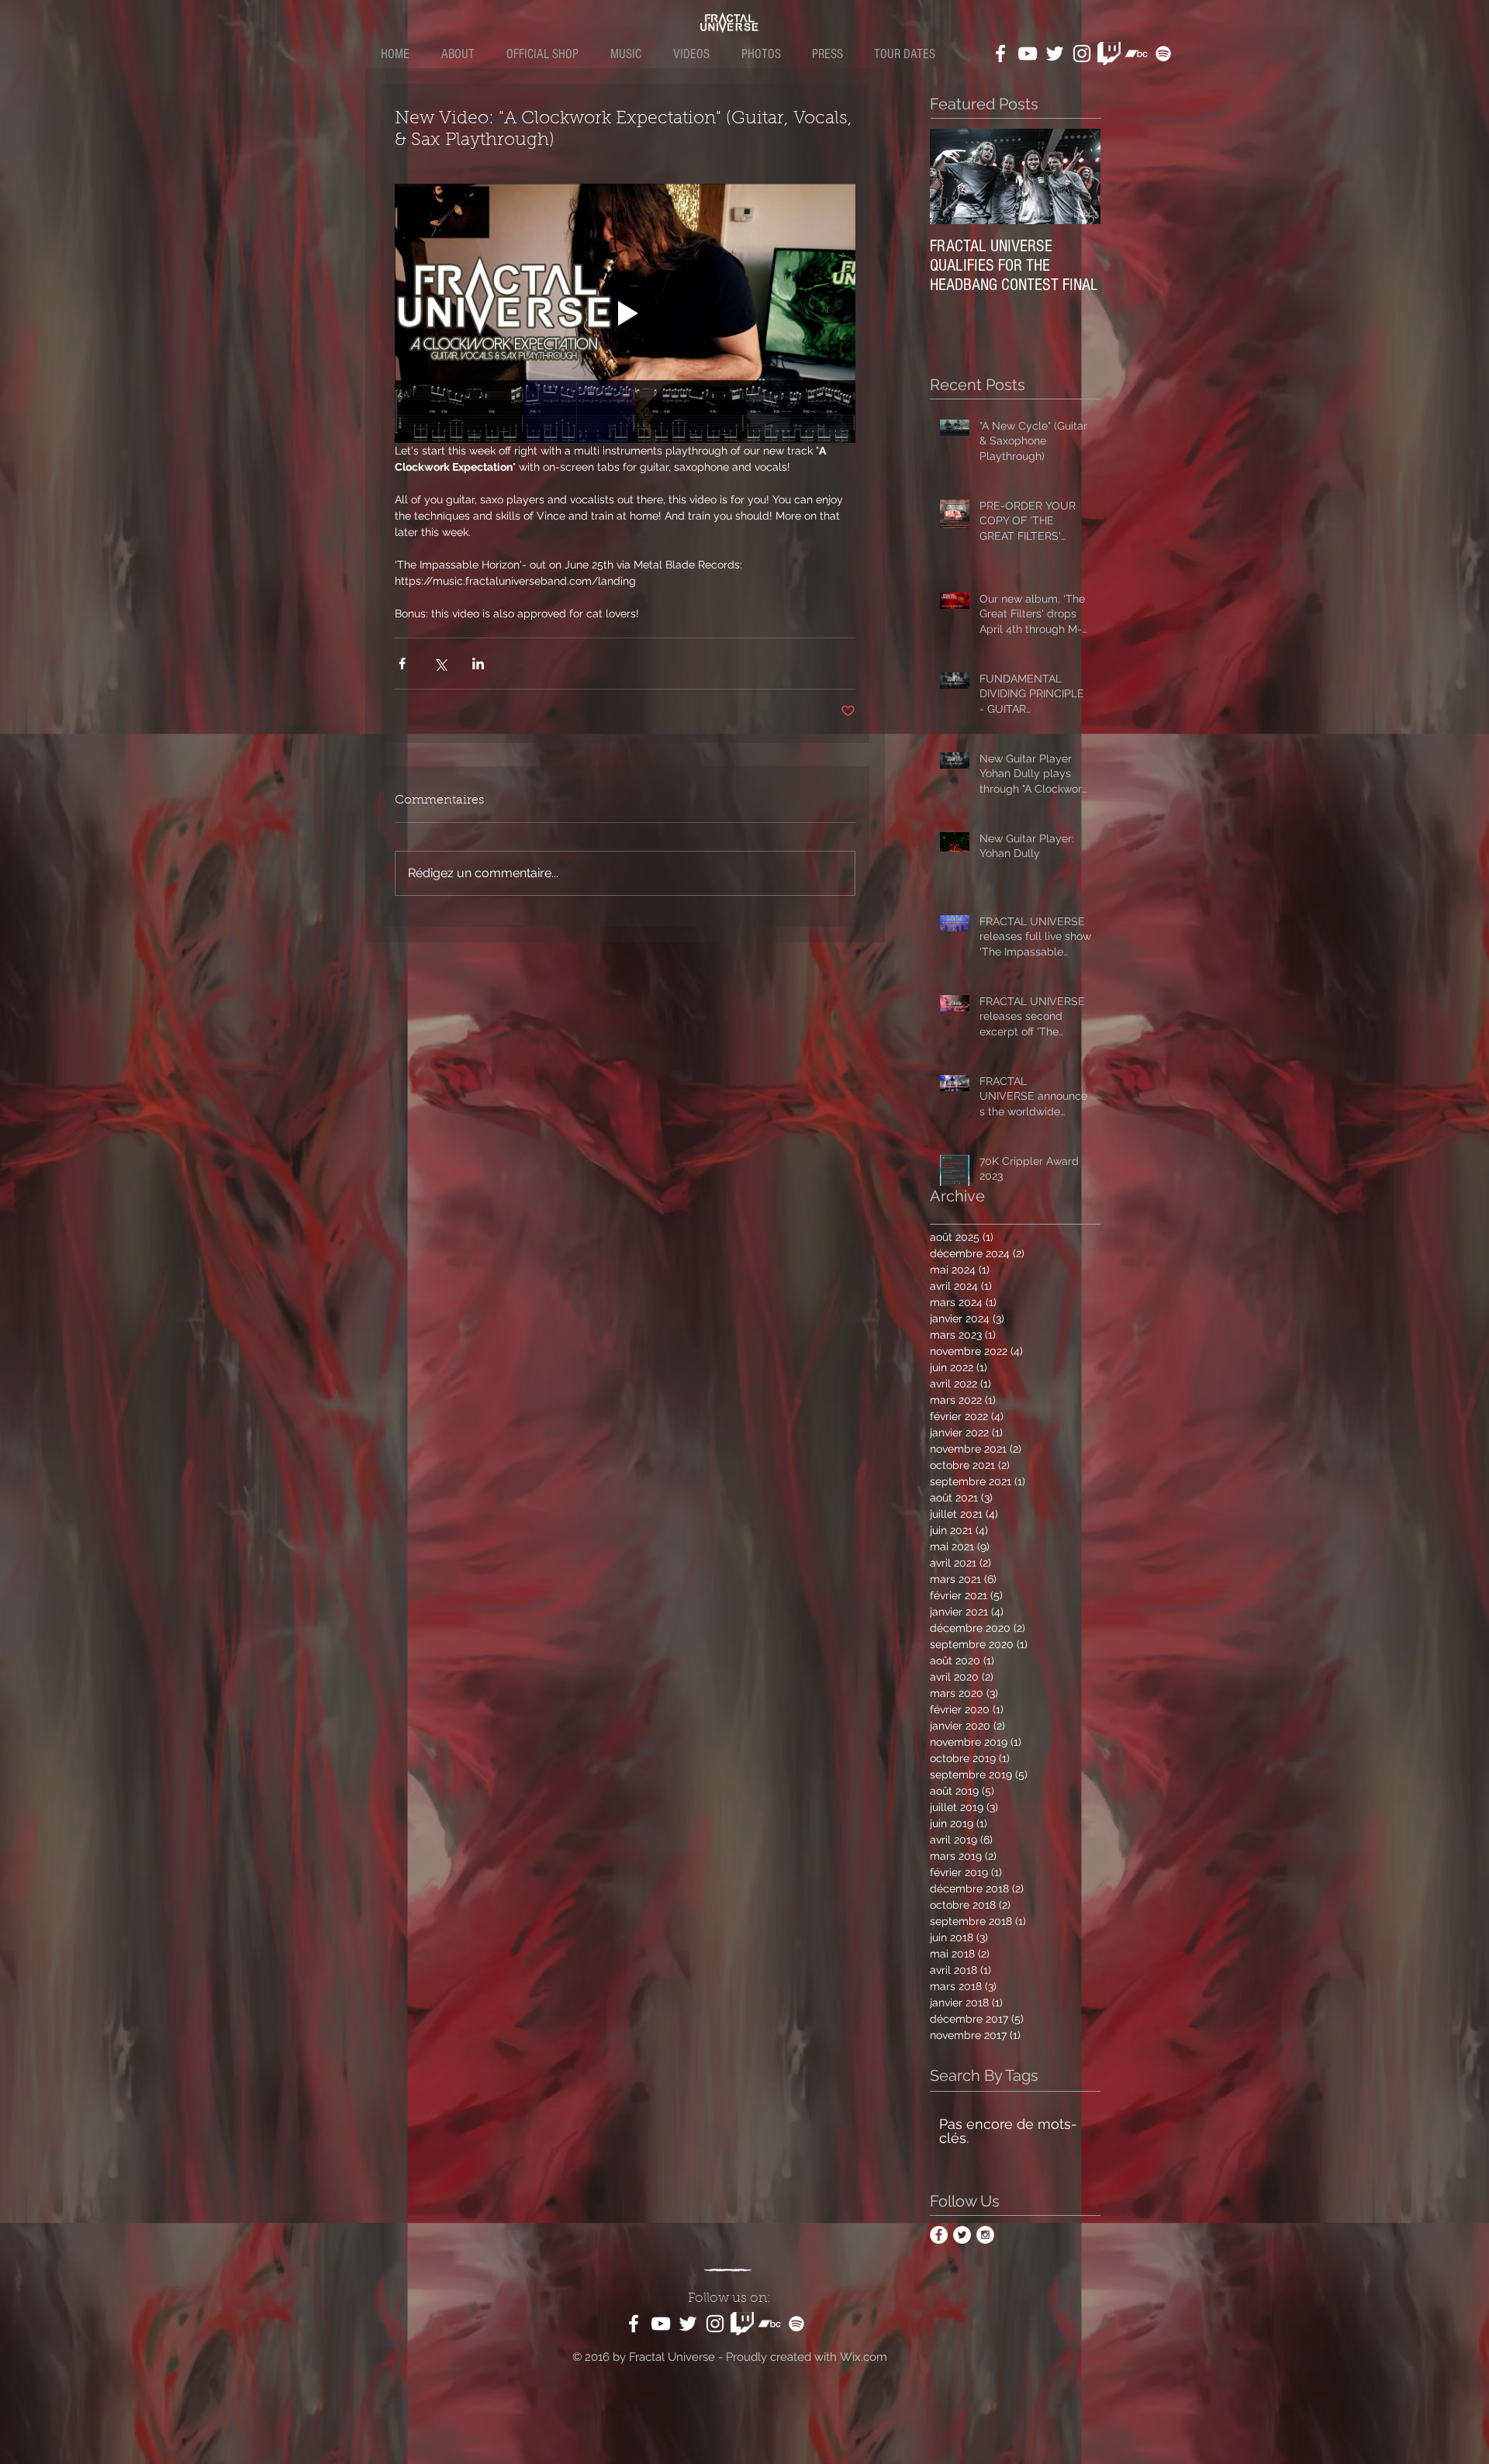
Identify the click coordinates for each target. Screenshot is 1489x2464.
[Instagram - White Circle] (985, 2235)
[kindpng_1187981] (1109, 54)
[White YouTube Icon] (1028, 54)
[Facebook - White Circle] (939, 2235)
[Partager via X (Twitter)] (440, 664)
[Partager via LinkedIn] (478, 664)
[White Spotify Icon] (1163, 54)
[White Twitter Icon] (1055, 54)
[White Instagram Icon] (1082, 54)
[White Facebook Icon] (1000, 54)
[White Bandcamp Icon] (1136, 54)
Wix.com (864, 2357)
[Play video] (625, 313)
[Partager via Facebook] (402, 664)
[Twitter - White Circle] (962, 2235)
